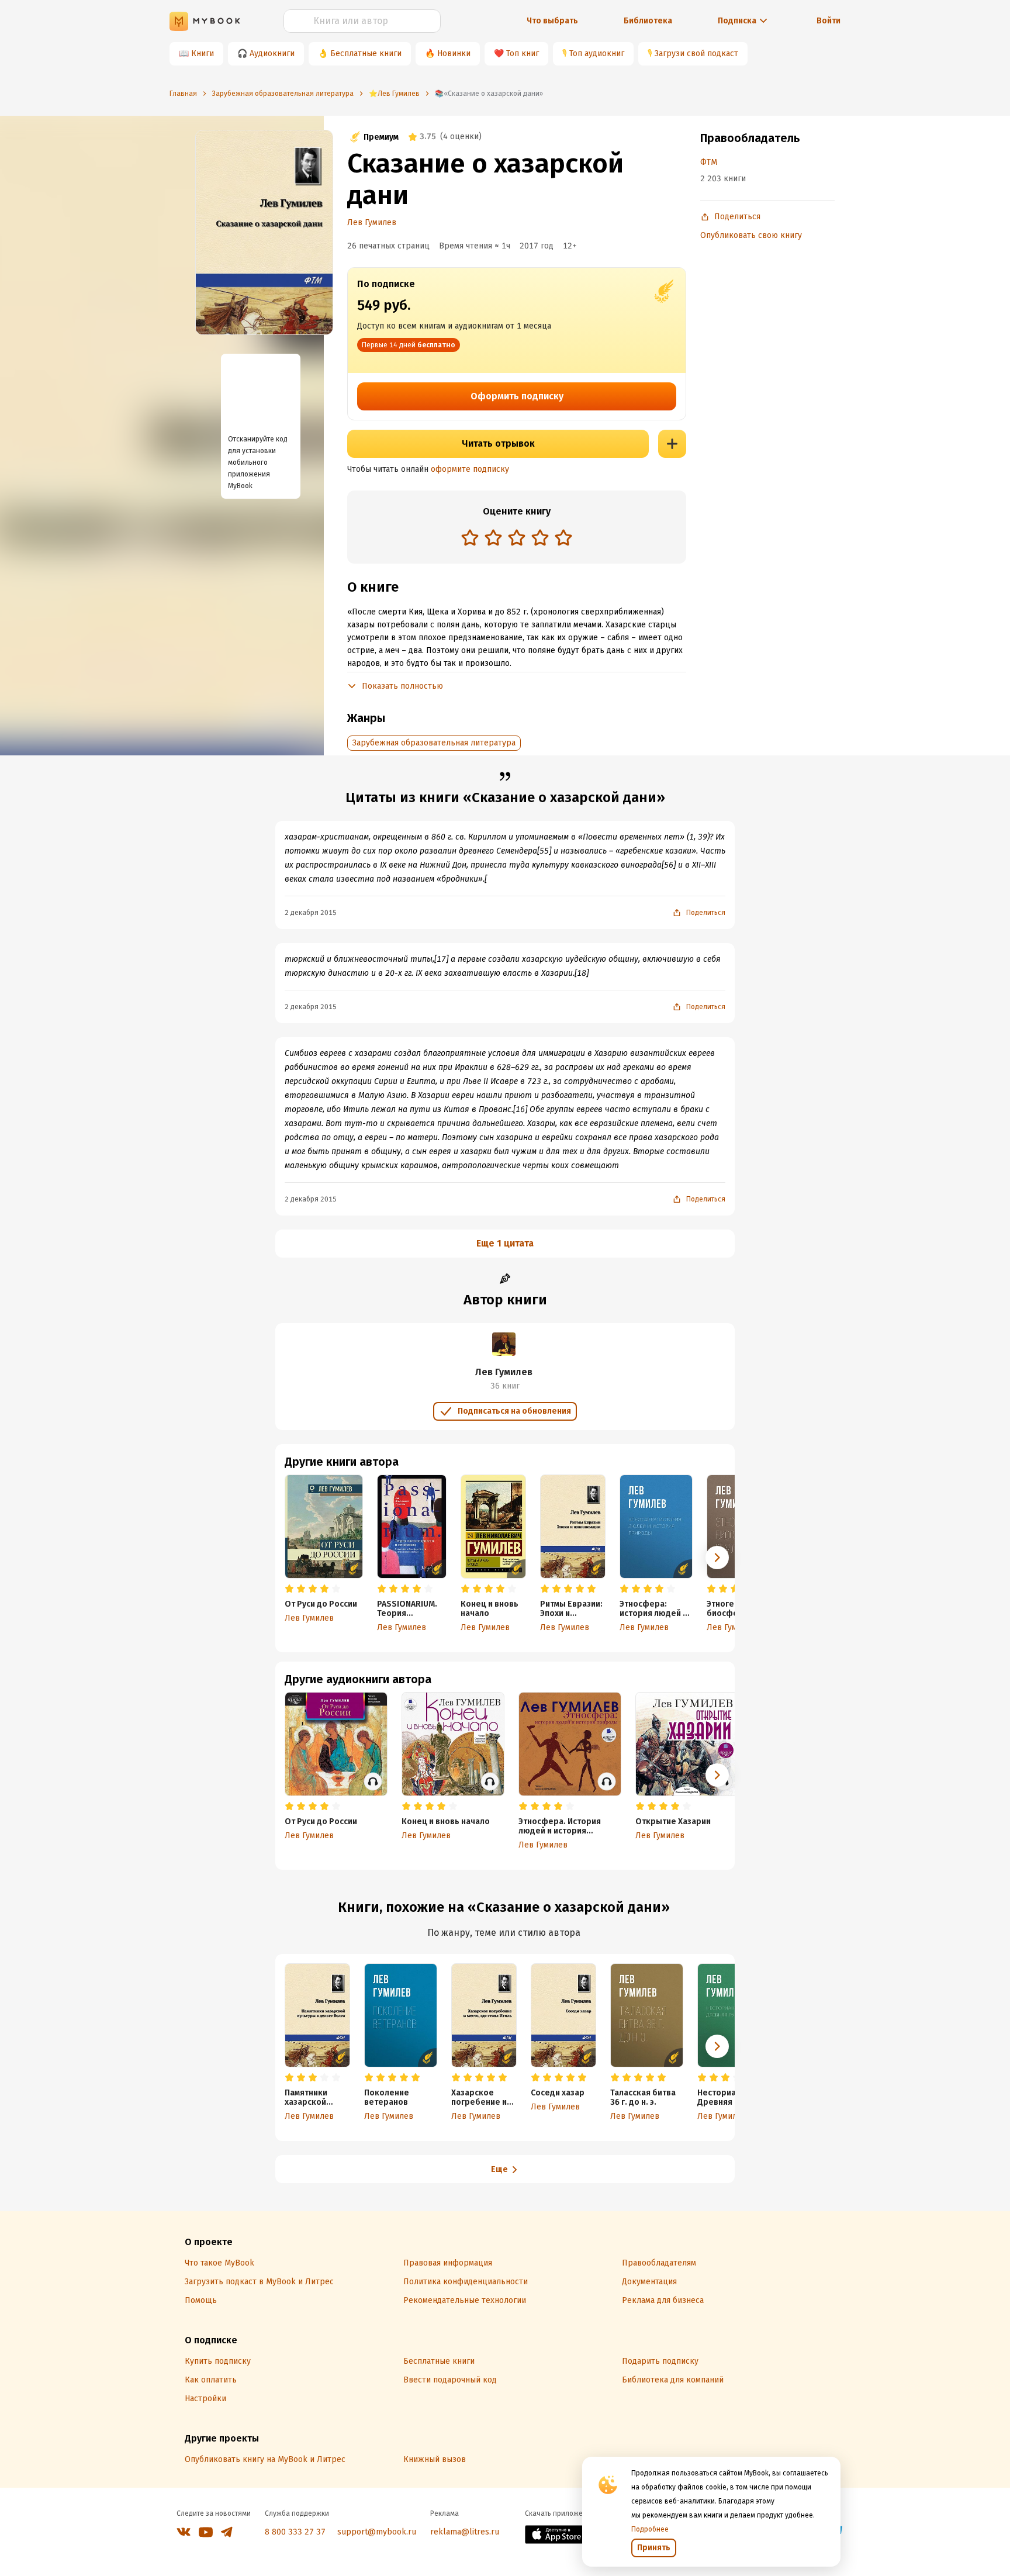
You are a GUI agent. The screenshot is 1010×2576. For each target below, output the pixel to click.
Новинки (454, 53)
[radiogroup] (517, 539)
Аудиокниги (272, 53)
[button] (717, 1558)
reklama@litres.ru (465, 2532)
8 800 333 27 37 (295, 2532)
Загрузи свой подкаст (696, 53)
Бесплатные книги (366, 53)
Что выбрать (552, 21)
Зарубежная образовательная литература (434, 743)
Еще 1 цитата (505, 1243)
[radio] (470, 537)
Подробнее (650, 2529)
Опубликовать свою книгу (751, 235)
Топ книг (523, 53)
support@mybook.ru (377, 2532)
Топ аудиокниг (597, 53)
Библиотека (648, 21)
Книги (203, 53)
